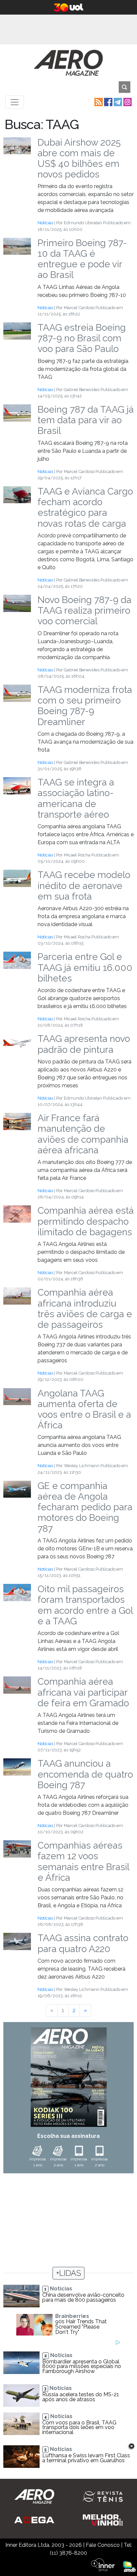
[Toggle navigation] (15, 102)
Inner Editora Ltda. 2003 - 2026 (44, 2545)
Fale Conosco (103, 2545)
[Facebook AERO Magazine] (108, 102)
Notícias (45, 223)
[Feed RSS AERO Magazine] (98, 102)
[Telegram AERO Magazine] (117, 102)
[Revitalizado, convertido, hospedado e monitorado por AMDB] (129, 2566)
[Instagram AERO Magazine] (127, 102)
